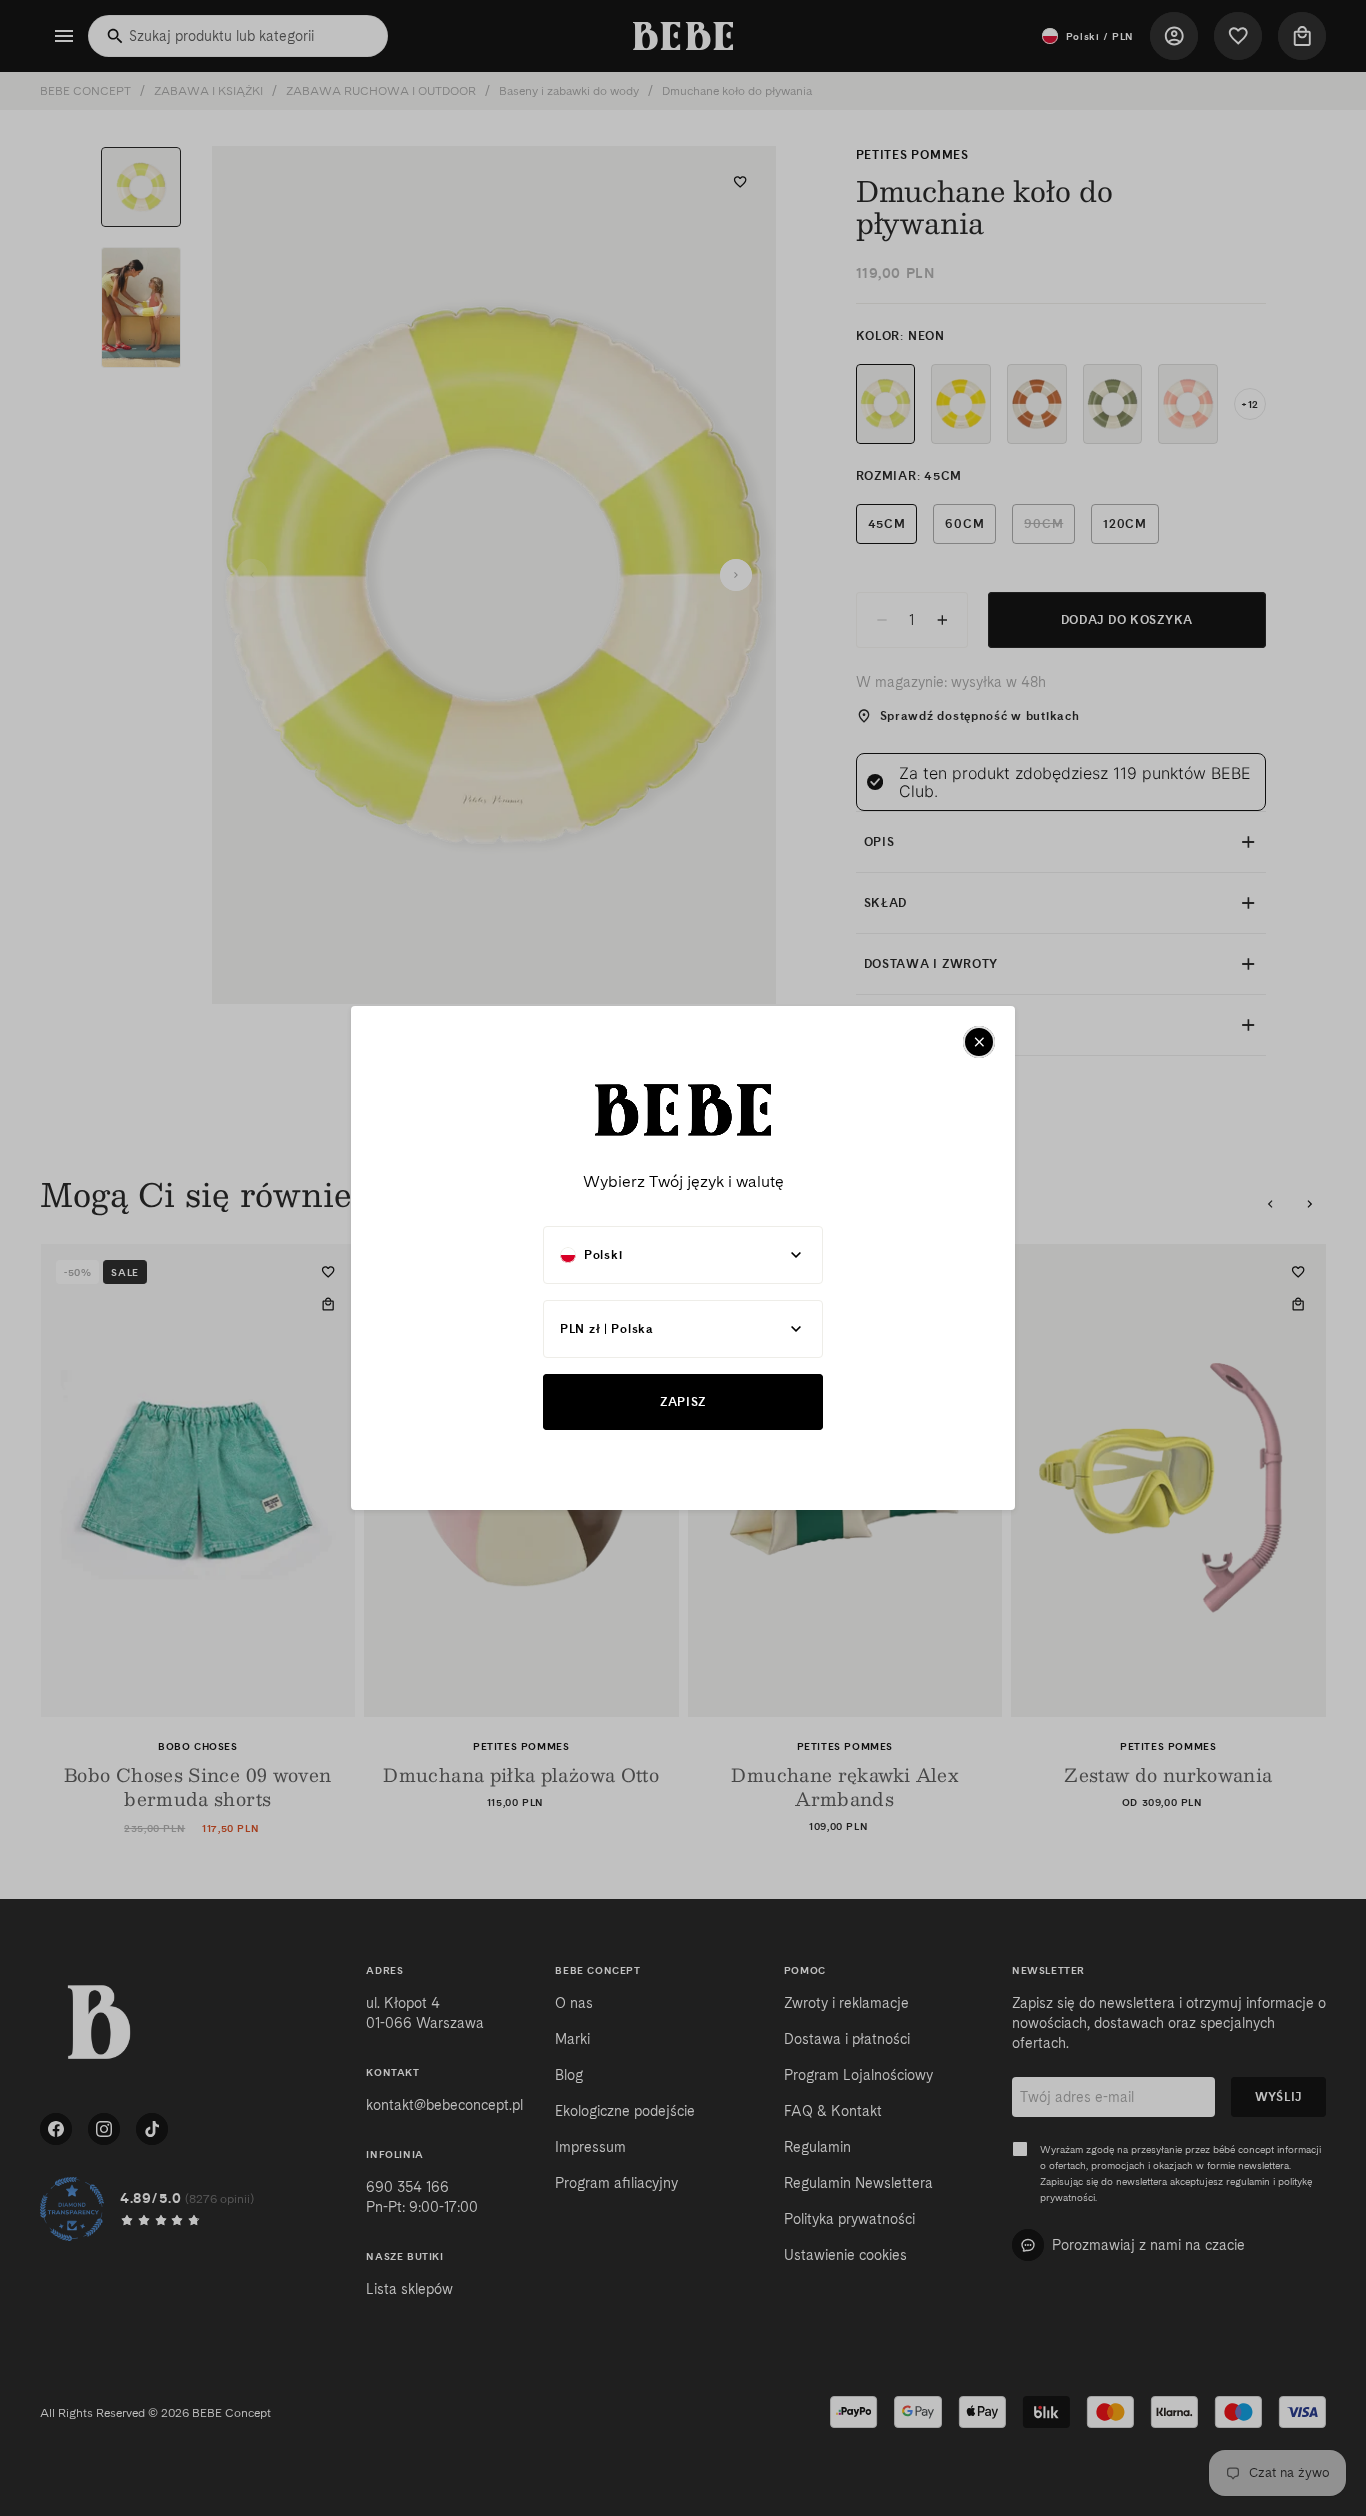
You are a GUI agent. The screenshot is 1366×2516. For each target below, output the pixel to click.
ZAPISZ (683, 1401)
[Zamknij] (979, 1042)
